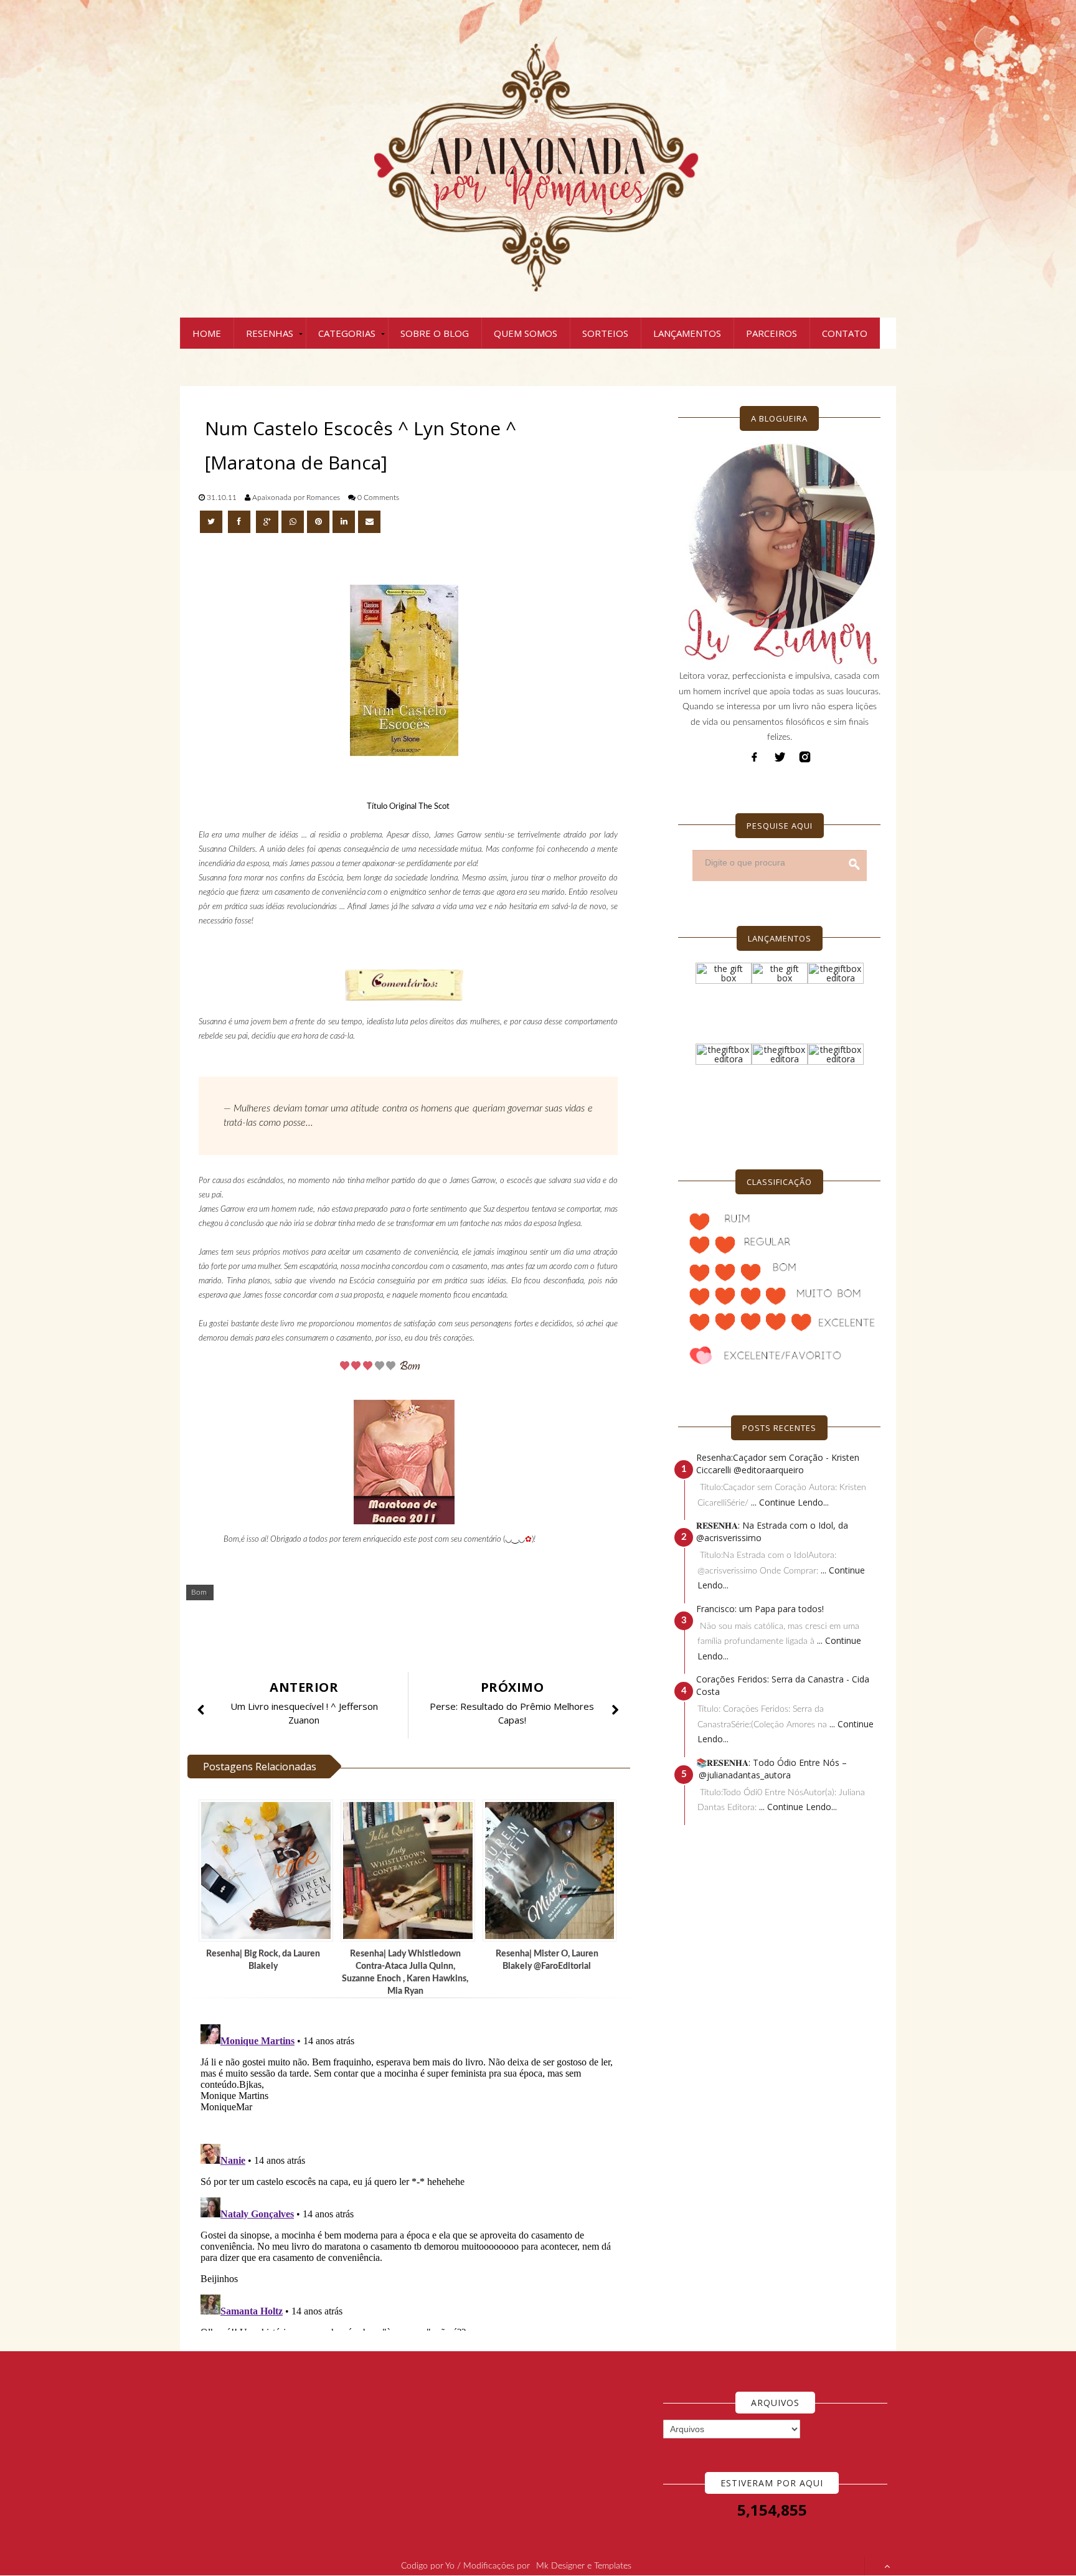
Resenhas (270, 333)
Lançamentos (687, 333)
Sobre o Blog (435, 333)
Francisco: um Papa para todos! (760, 1609)
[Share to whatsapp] (293, 522)
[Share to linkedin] (344, 522)
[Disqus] (413, 2175)
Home (207, 333)
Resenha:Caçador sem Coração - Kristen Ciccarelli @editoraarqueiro (778, 1464)
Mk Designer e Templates (584, 2566)
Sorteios (605, 333)
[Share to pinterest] (318, 522)
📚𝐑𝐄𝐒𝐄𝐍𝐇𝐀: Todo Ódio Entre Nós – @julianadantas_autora (772, 1769)
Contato (845, 333)
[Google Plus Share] (267, 522)
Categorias (347, 333)
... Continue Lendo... (790, 1502)
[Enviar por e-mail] (369, 522)
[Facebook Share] (240, 522)
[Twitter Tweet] (212, 522)
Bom (199, 1592)
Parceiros (772, 333)
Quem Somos (526, 333)
